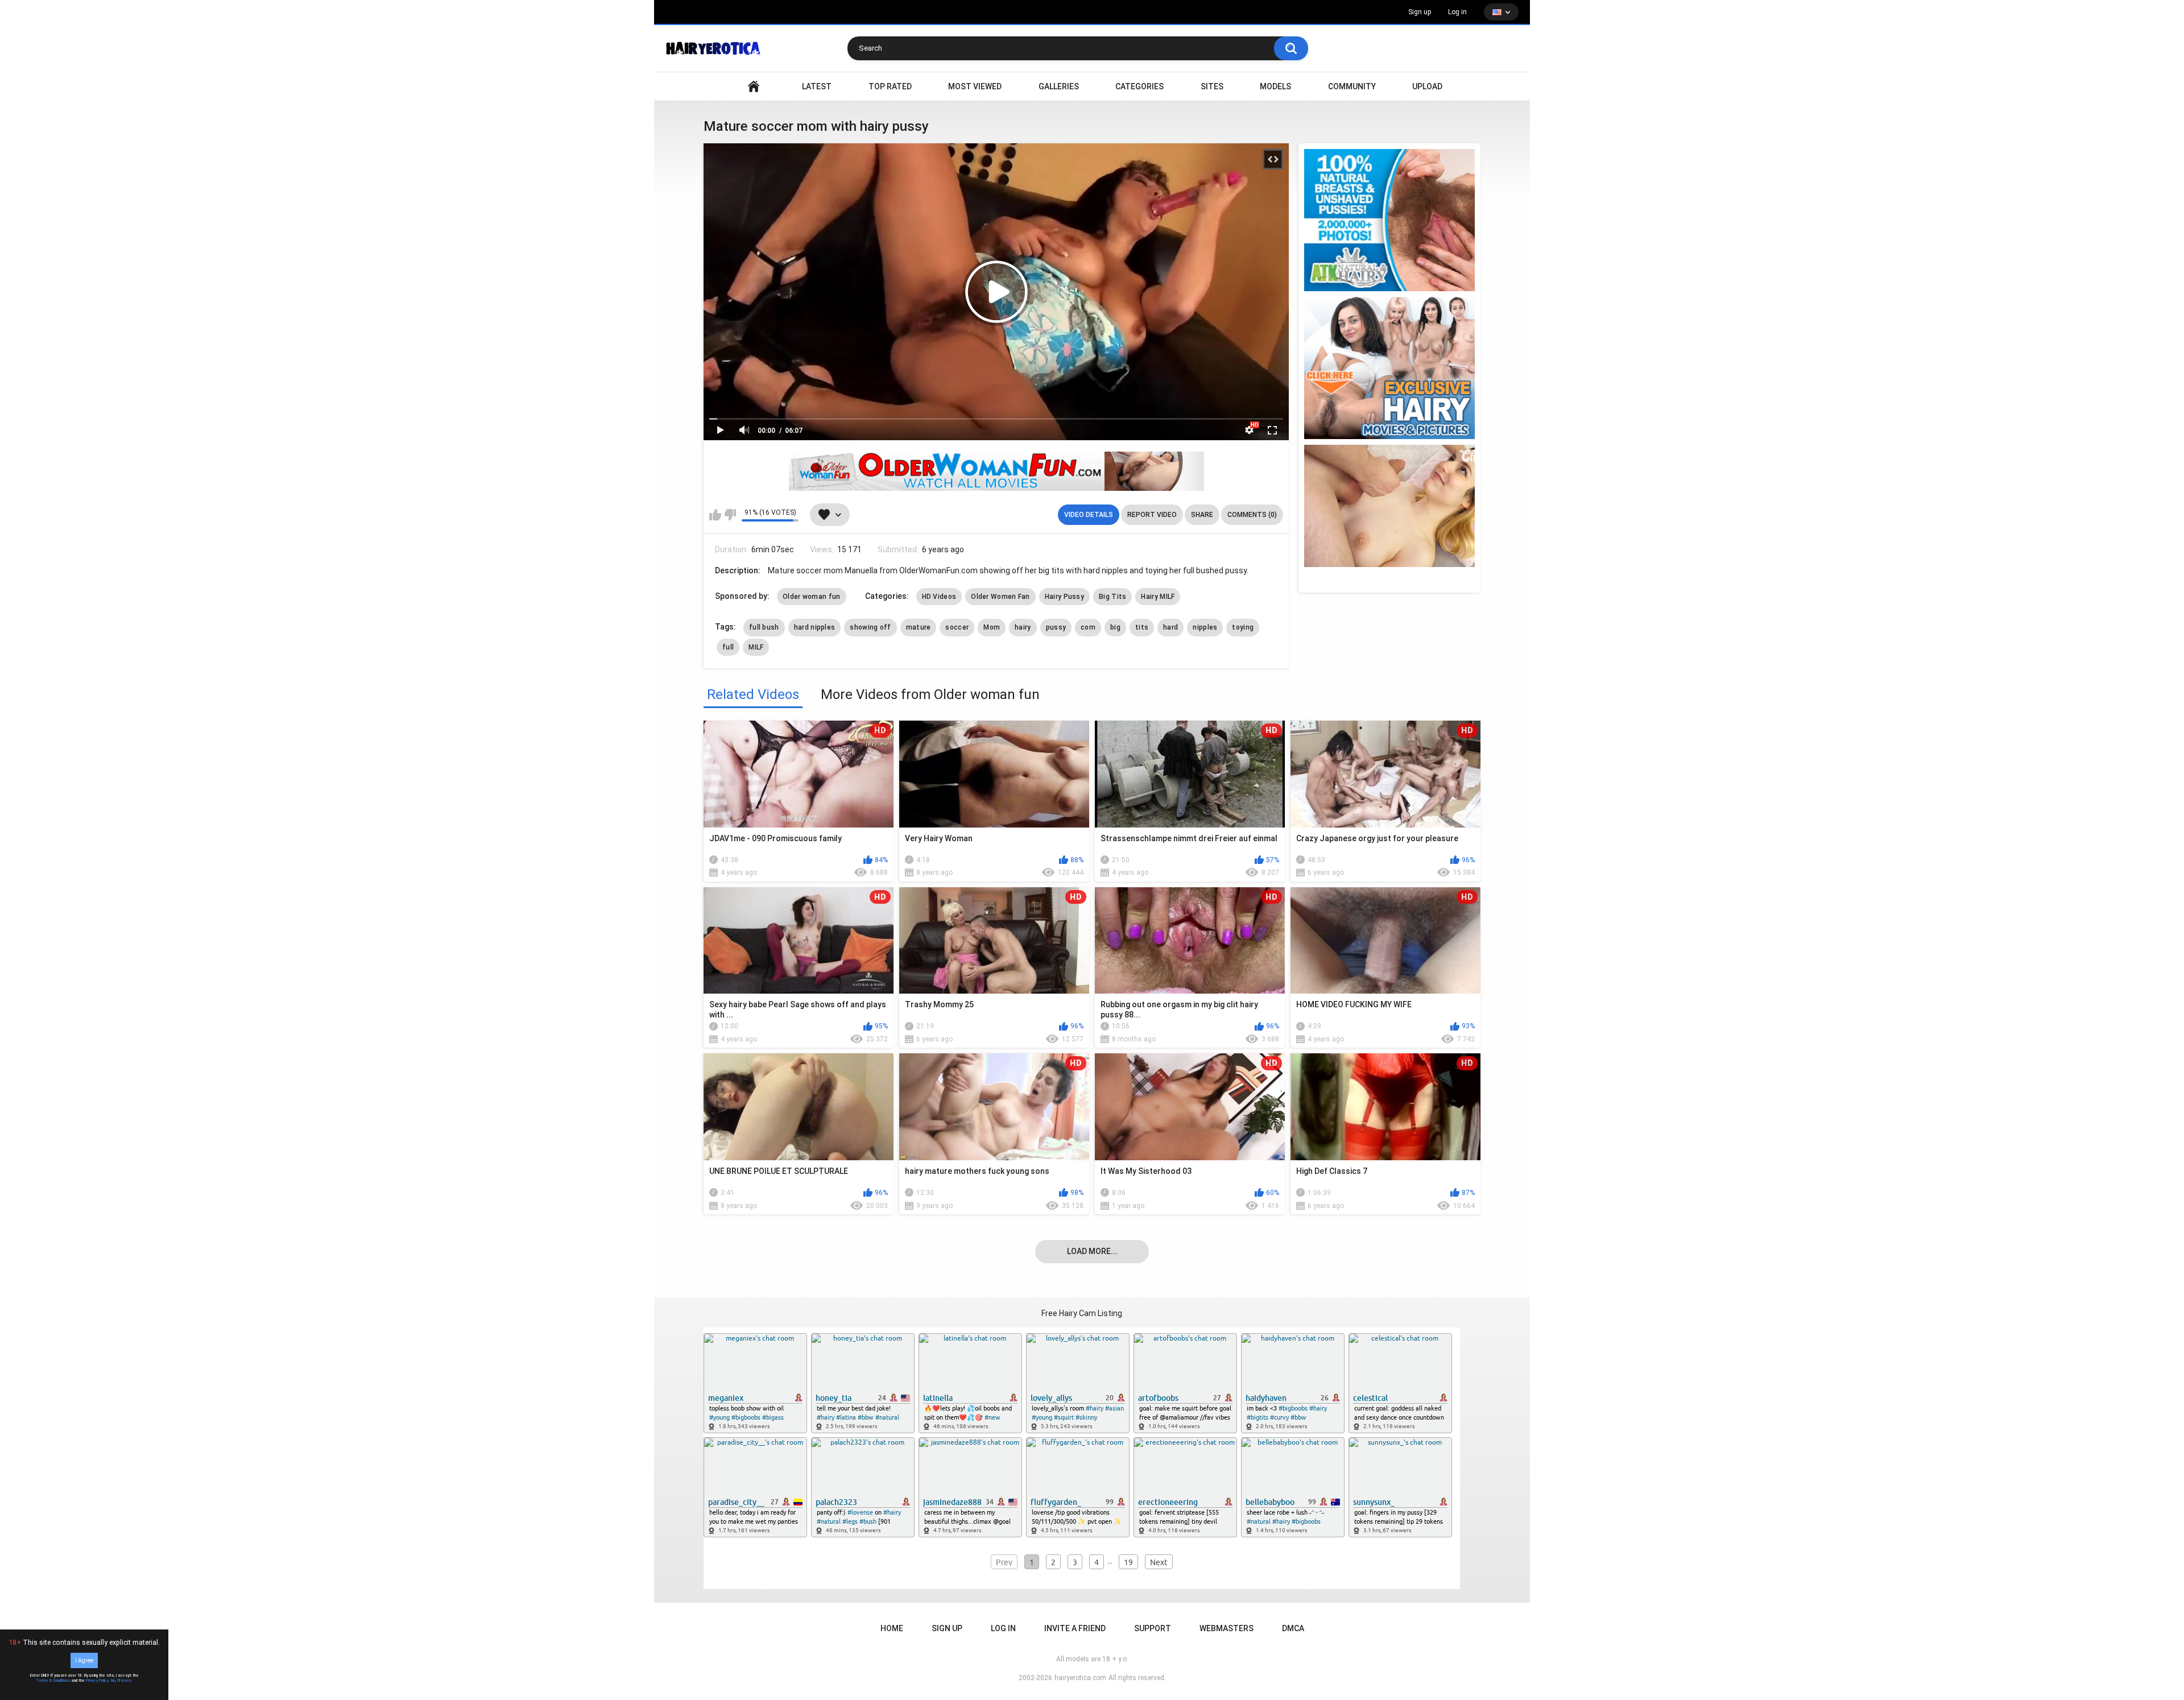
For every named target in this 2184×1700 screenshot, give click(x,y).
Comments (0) (1252, 515)
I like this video (715, 515)
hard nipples (815, 627)
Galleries (1059, 86)
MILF (756, 647)
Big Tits (1112, 597)
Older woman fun (812, 597)
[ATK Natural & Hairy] (1389, 220)
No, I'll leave (121, 1681)
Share (1202, 515)
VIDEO (754, 87)
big (1115, 627)
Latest (817, 86)
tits (1142, 627)
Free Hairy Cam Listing (1082, 1313)
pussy (1056, 627)
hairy (1023, 627)
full (728, 647)
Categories (1139, 86)
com (1088, 627)
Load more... (1092, 1251)
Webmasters (1227, 1628)
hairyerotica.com (1080, 1678)
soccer (957, 627)
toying (1243, 627)
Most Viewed (975, 86)
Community (1352, 86)
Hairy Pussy (1064, 597)
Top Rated (890, 86)
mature (919, 627)
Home (892, 1628)
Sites (1212, 86)
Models (1275, 86)
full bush (764, 627)
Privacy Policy (97, 1681)
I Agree (84, 1660)
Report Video (1152, 515)
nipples (1205, 627)
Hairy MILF (1158, 597)
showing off (870, 627)
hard (1170, 627)
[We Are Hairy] (1389, 368)
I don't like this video (730, 515)
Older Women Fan (1000, 597)
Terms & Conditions (53, 1681)
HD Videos (939, 597)
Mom (992, 627)
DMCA (1293, 1628)
